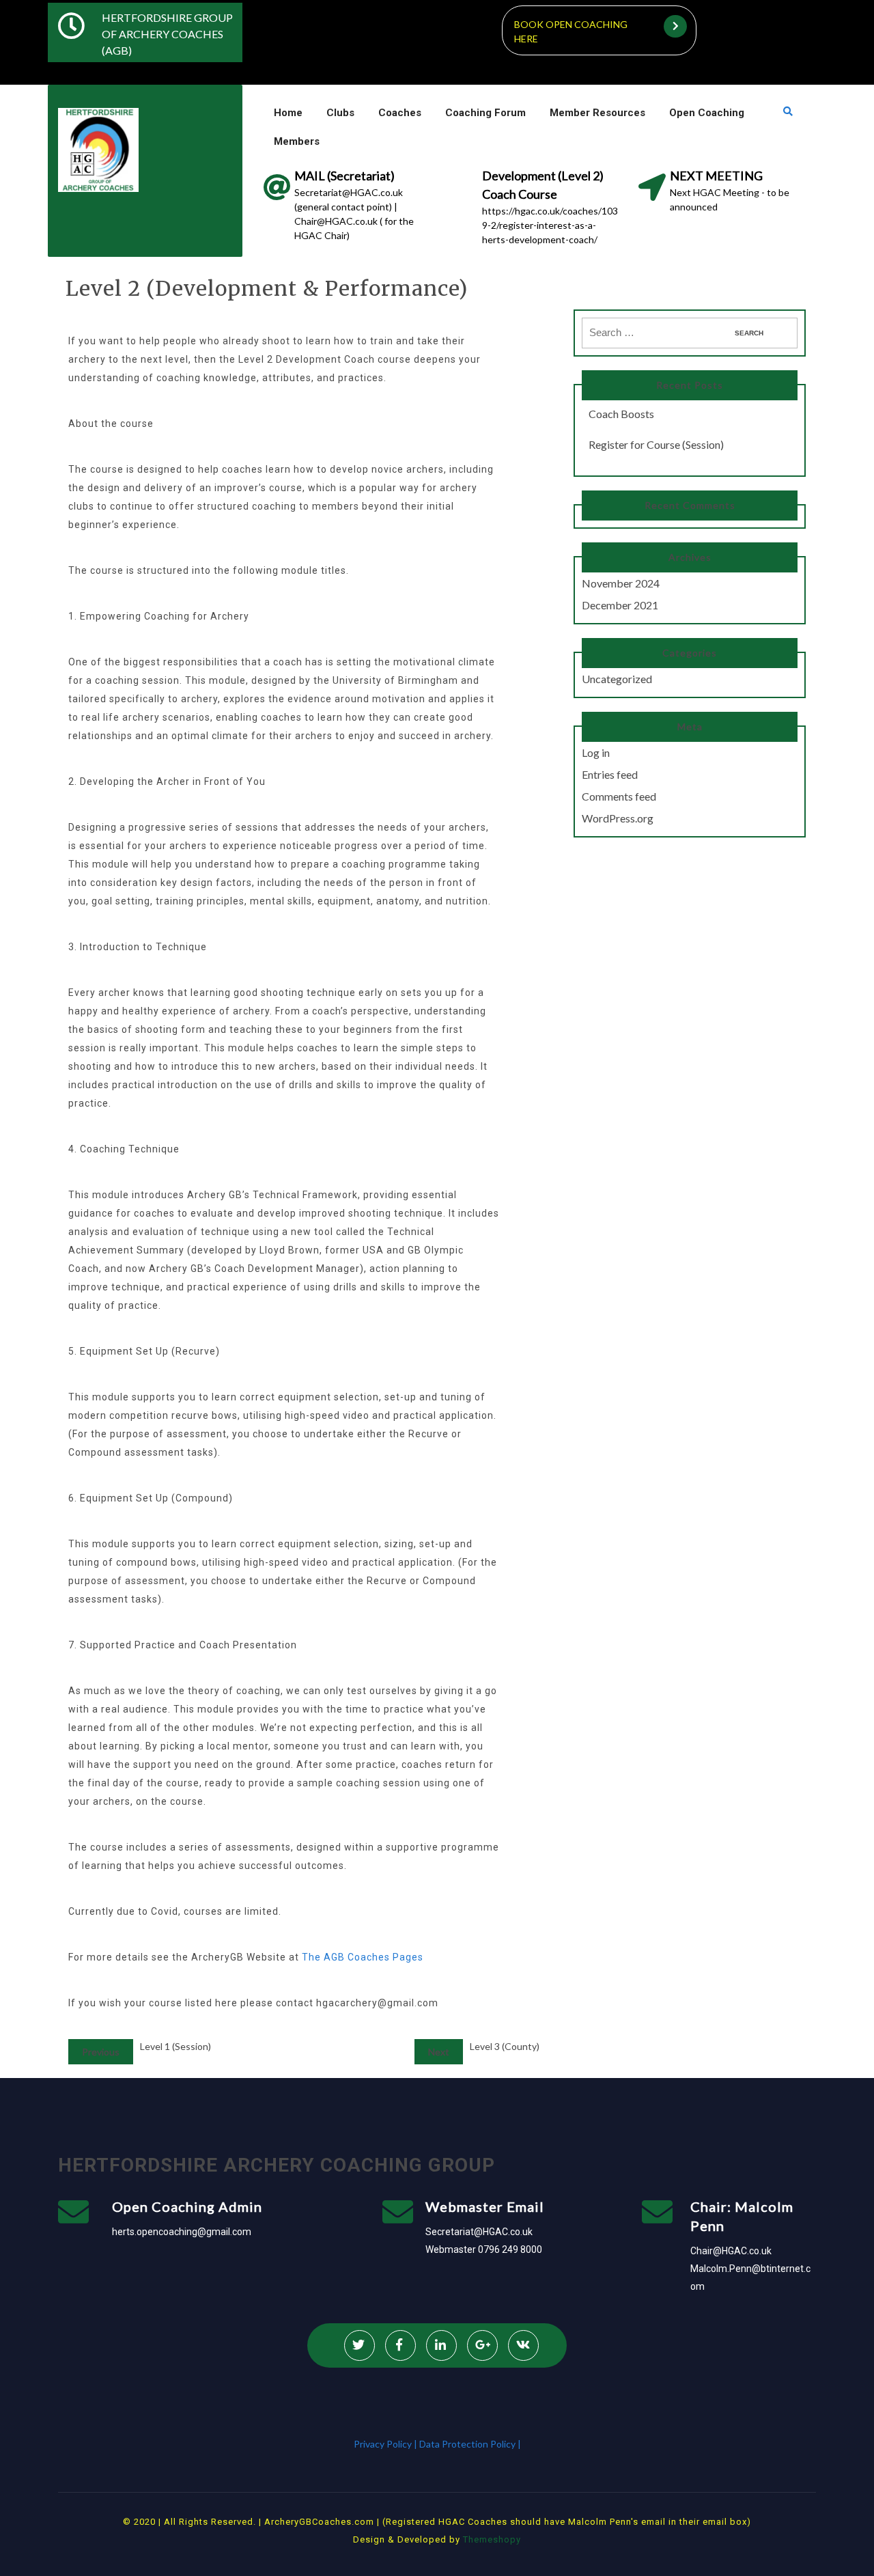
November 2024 (621, 583)
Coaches (400, 113)
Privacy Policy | (386, 2444)
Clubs (340, 113)
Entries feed (610, 774)
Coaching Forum (485, 113)
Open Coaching (707, 113)
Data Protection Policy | (470, 2444)
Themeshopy (491, 2539)
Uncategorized (617, 679)
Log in (596, 752)
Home (288, 113)
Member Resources (597, 113)
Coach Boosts (621, 414)
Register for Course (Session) (656, 444)
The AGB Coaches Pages (363, 1957)
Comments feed (619, 796)
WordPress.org (618, 818)
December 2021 (620, 605)
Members (297, 141)
